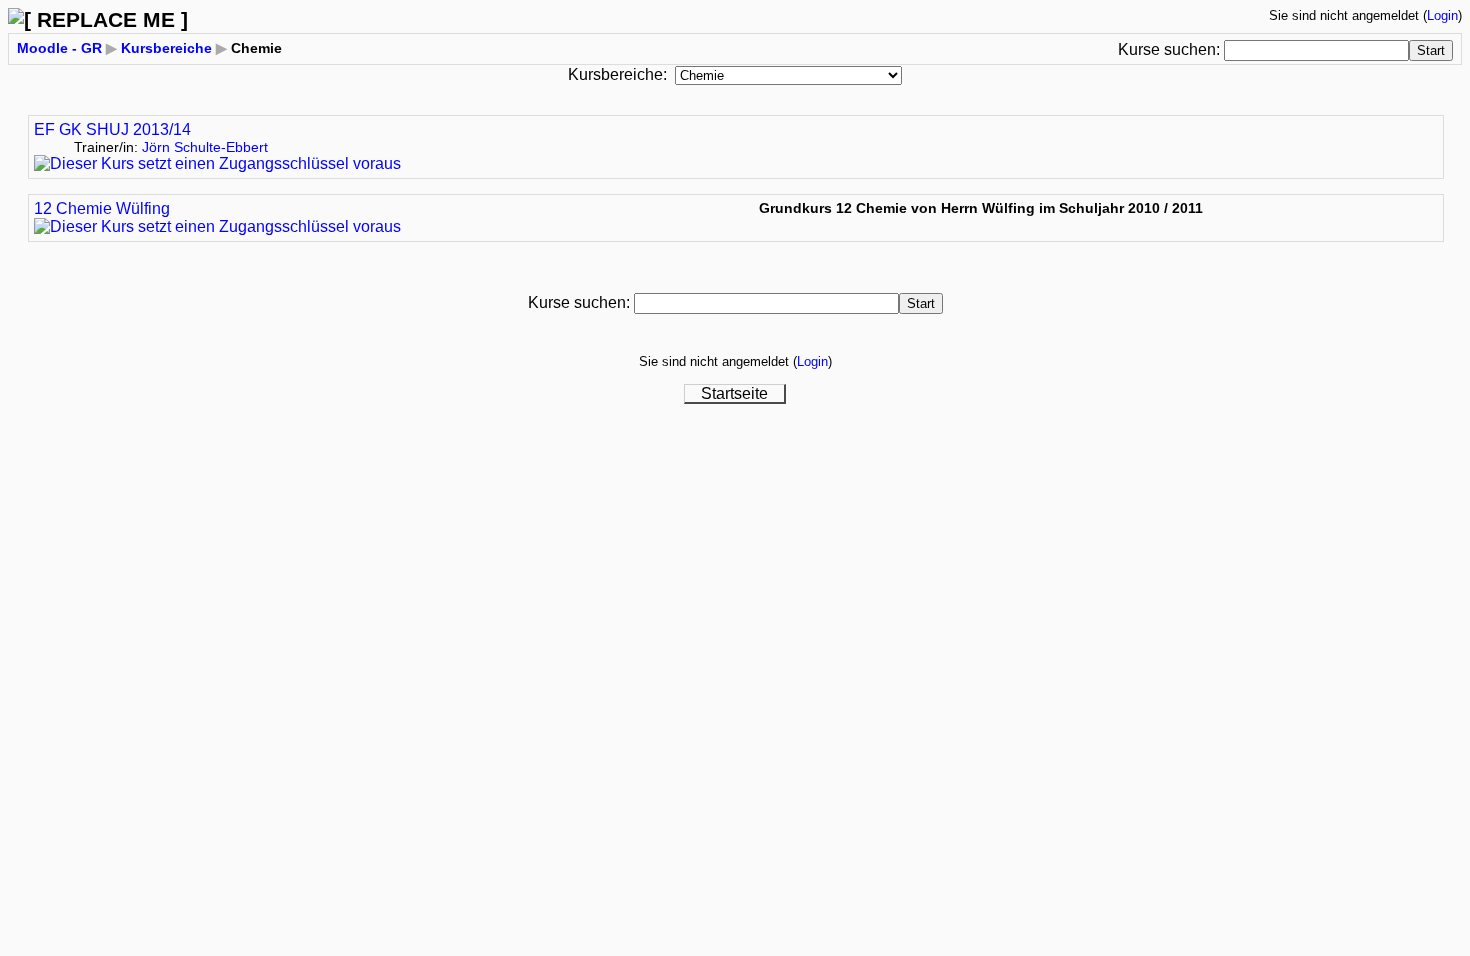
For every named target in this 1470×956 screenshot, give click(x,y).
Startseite (734, 393)
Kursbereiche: (617, 74)
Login (1442, 15)
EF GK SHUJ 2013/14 (112, 129)
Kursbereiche (166, 48)
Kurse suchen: (1171, 49)
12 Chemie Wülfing (102, 208)
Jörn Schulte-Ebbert (205, 147)
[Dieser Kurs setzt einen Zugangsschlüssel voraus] (217, 163)
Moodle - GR (59, 48)
